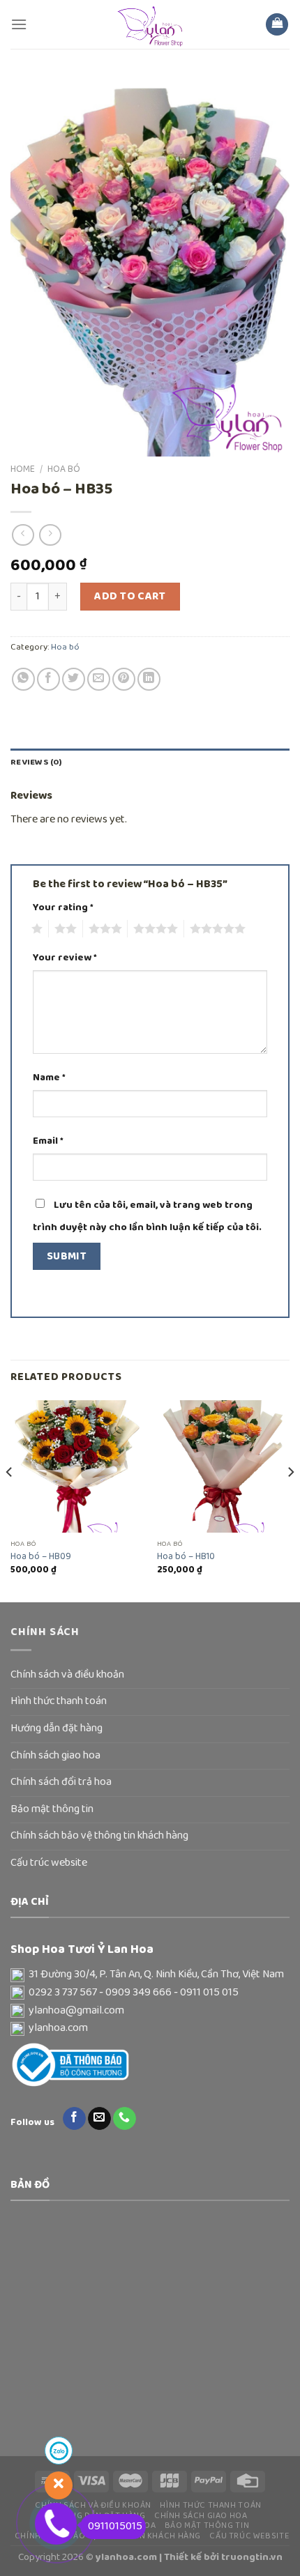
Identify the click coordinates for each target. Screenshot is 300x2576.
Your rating (63, 908)
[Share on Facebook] (48, 679)
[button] (150, 1975)
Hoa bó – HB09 (41, 1557)
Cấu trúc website (49, 1863)
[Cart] (277, 25)
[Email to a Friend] (99, 679)
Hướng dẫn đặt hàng (57, 1728)
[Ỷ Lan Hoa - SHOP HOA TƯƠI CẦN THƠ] (150, 24)
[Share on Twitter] (74, 679)
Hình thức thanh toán (59, 1701)
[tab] (150, 762)
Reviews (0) (36, 762)
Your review (65, 958)
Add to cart (130, 597)
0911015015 (115, 2527)
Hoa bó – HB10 (186, 1557)
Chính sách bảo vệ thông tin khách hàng (99, 1836)
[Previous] (10, 1500)
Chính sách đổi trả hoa (61, 1782)
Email (48, 1141)
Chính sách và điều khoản (67, 1675)
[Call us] (125, 2119)
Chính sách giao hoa (55, 1756)
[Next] (290, 1500)
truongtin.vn (252, 2557)
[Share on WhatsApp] (23, 679)
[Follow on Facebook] (74, 2119)
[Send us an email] (99, 2119)
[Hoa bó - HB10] (223, 1466)
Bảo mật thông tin (52, 1809)
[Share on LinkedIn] (149, 679)
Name (49, 1078)
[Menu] (19, 24)
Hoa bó (64, 469)
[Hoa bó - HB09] (77, 1466)
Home (23, 469)
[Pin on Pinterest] (124, 679)
